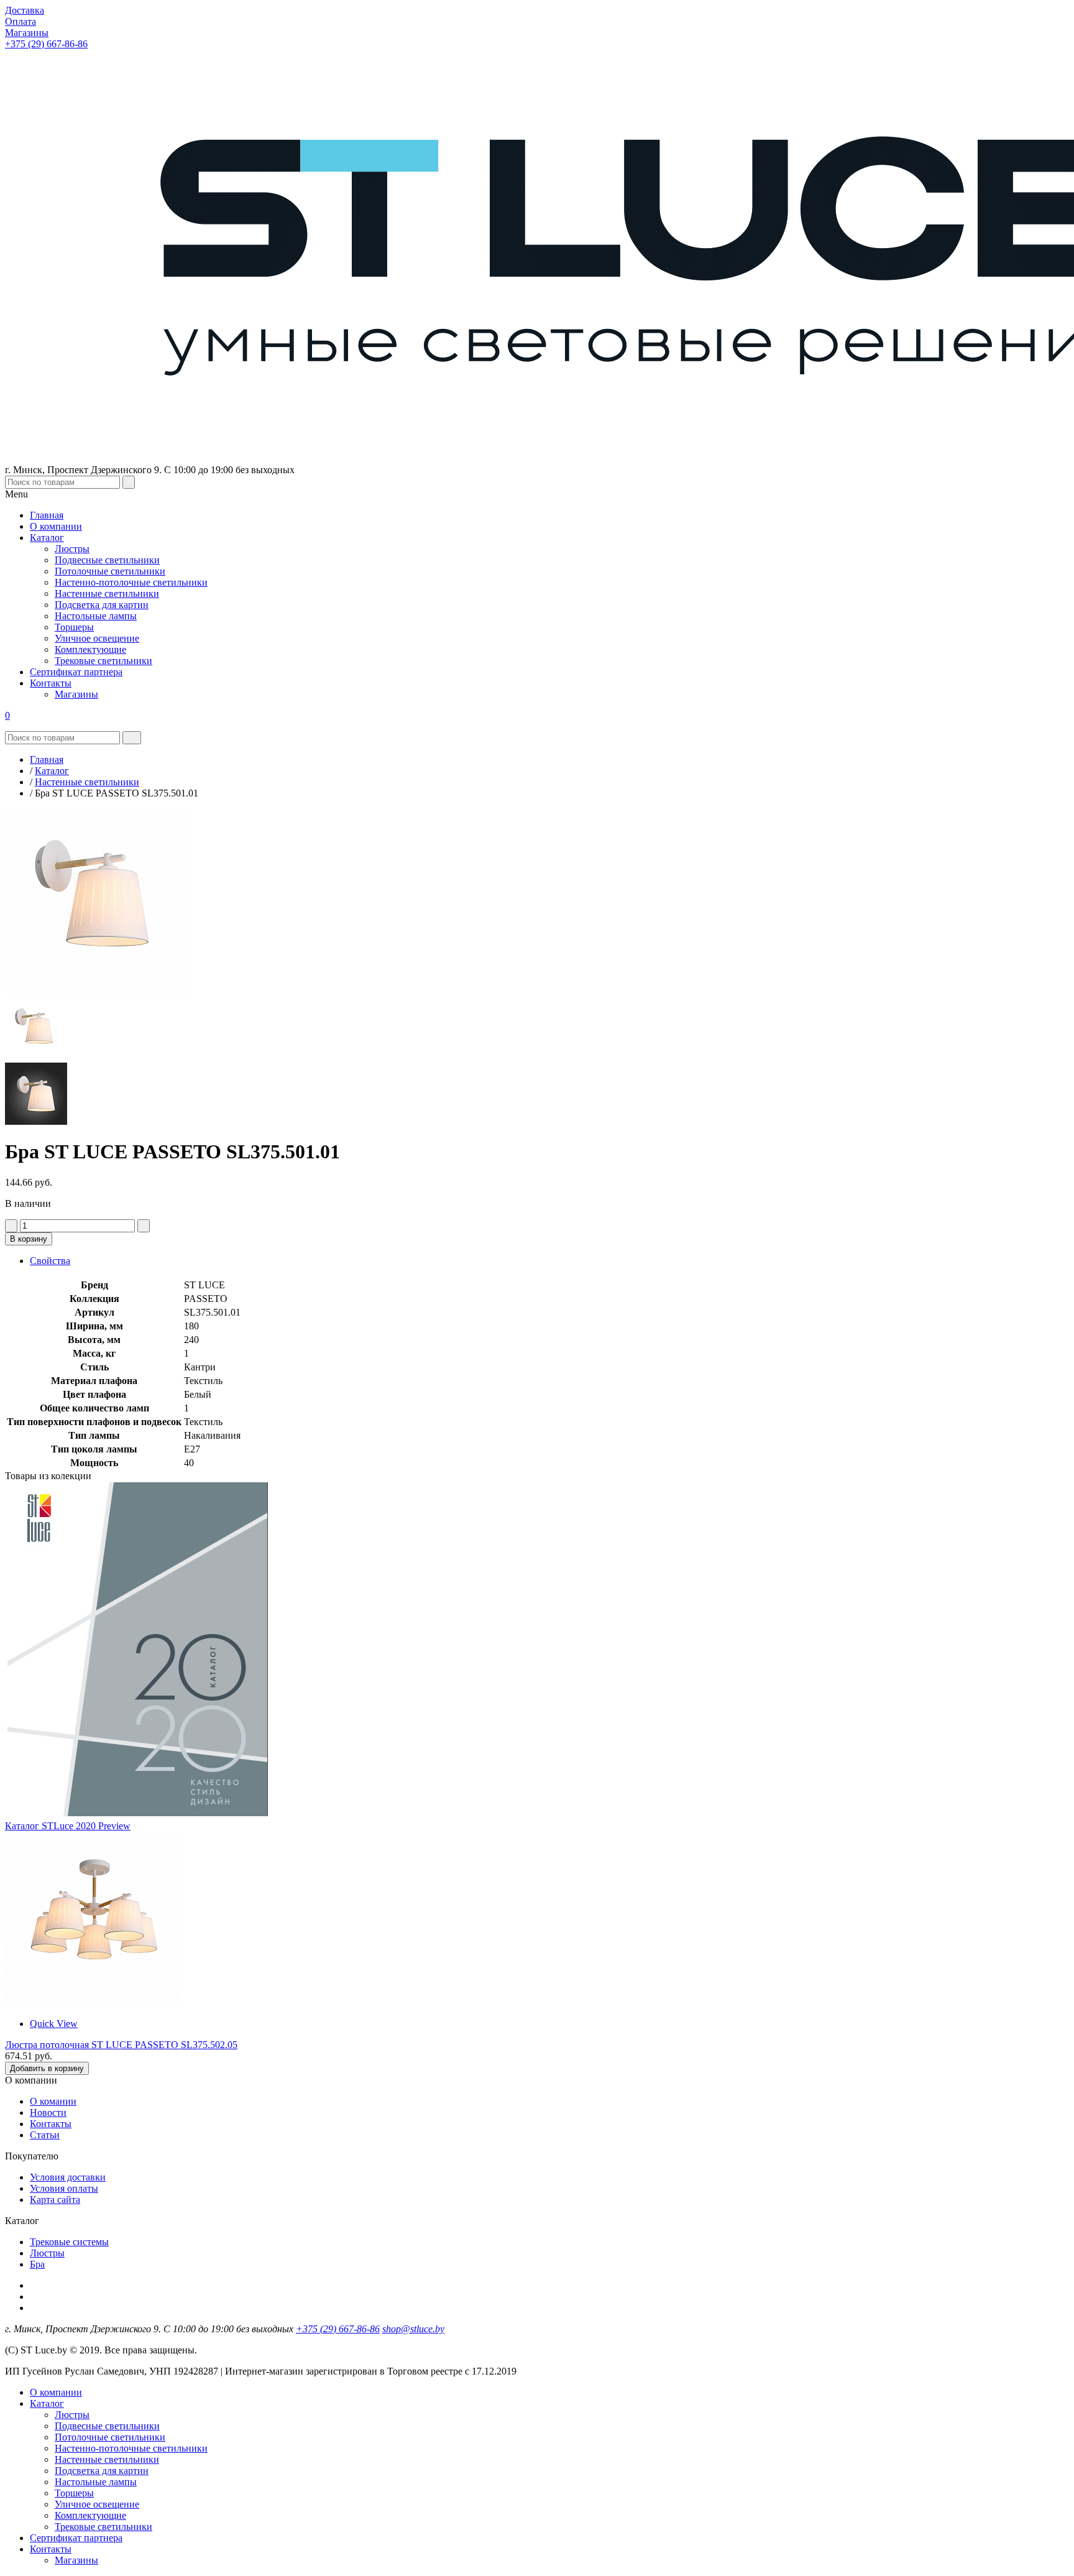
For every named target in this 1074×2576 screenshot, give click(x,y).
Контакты (51, 2124)
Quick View (54, 2024)
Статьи (45, 2135)
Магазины (76, 2560)
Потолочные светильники (110, 2437)
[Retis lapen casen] (92, 2002)
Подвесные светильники (107, 2426)
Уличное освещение (97, 2504)
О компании (56, 2392)
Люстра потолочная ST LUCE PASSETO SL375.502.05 (121, 2045)
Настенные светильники (107, 2459)
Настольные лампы (96, 2482)
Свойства (50, 1261)
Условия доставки (68, 2177)
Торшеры (74, 2493)
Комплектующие (90, 2515)
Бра (37, 2264)
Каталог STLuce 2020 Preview (68, 1826)
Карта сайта (55, 2200)
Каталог (47, 2403)
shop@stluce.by (413, 2329)
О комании (53, 2101)
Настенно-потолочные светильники (131, 2448)
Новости (48, 2112)
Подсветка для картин (102, 2471)
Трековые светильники (103, 2527)
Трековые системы (69, 2242)
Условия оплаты (64, 2188)
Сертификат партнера (76, 2538)
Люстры (47, 2253)
